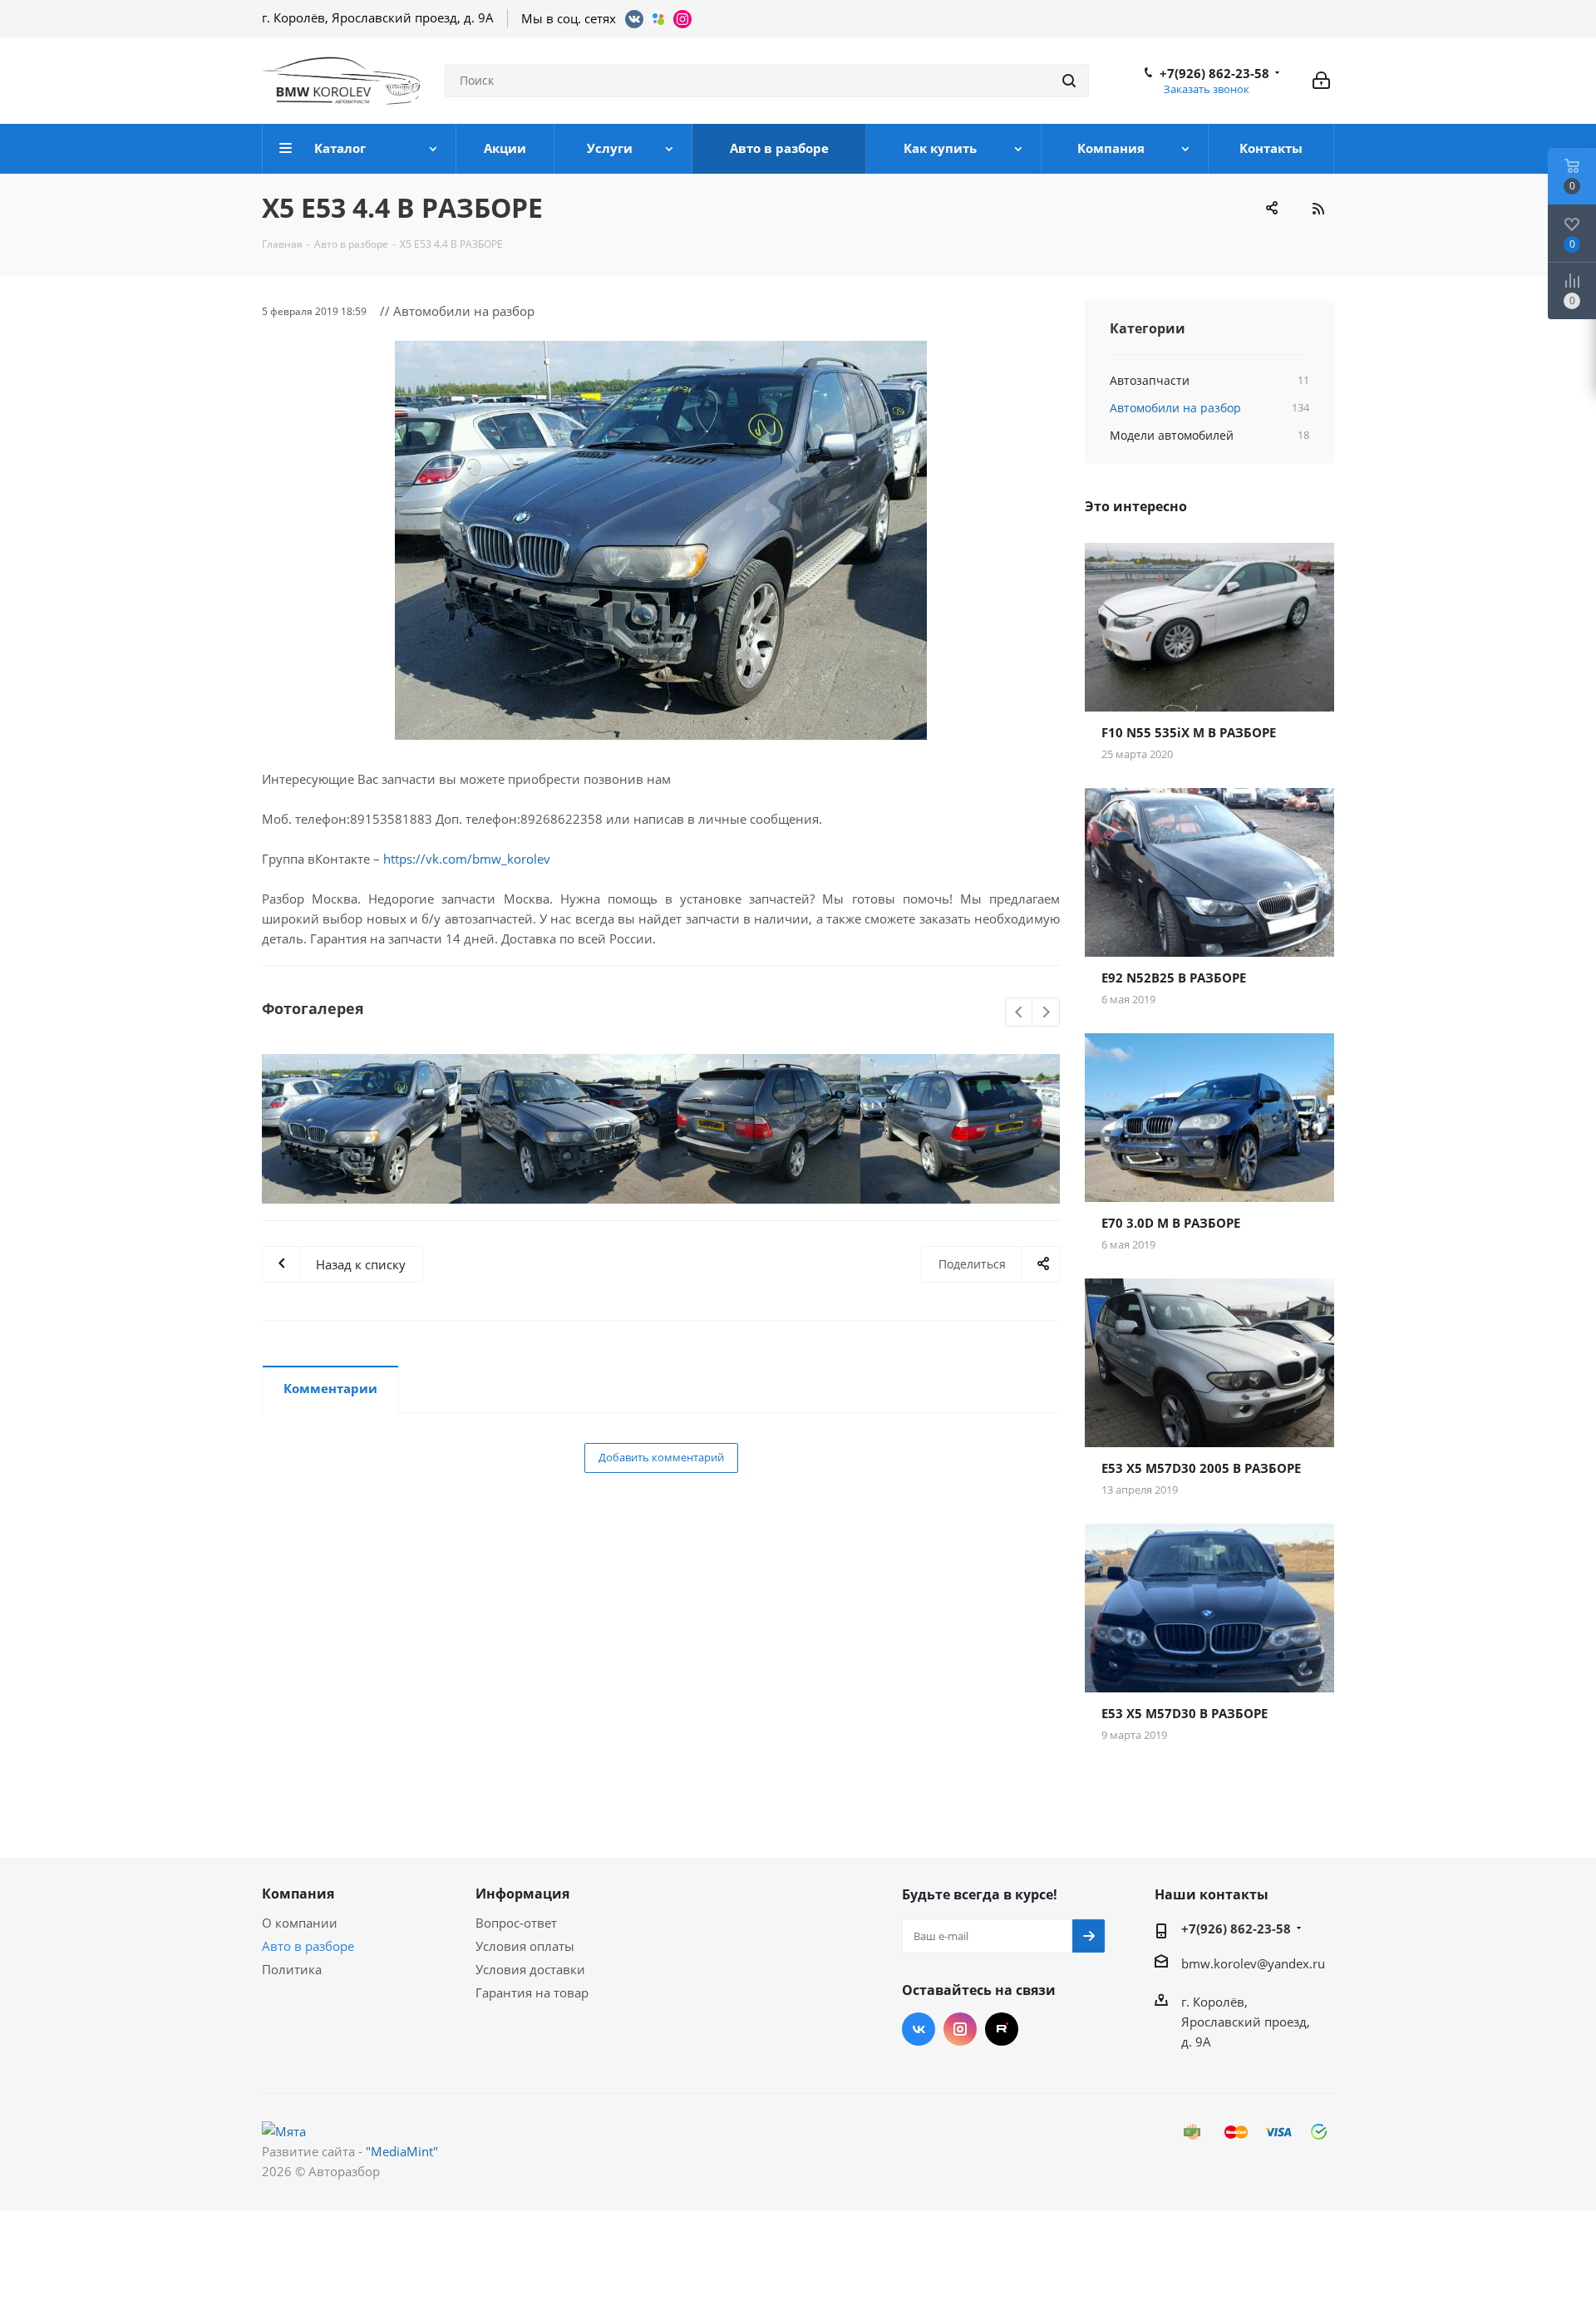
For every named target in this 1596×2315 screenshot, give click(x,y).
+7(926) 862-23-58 (1214, 73)
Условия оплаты (525, 1946)
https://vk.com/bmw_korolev (467, 859)
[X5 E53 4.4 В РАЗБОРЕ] (661, 540)
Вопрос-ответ (516, 1923)
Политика (292, 1969)
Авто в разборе (308, 1946)
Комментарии (330, 1388)
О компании (300, 1923)
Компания (298, 1894)
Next (1046, 1013)
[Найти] (1069, 81)
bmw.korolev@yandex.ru (1253, 1963)
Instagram (960, 2029)
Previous (1020, 1013)
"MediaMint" (402, 2151)
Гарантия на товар (532, 1992)
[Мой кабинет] (1321, 81)
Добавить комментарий (661, 1457)
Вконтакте (919, 2029)
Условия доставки (530, 1969)
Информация (522, 1894)
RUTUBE (1002, 2029)
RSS (1318, 209)
